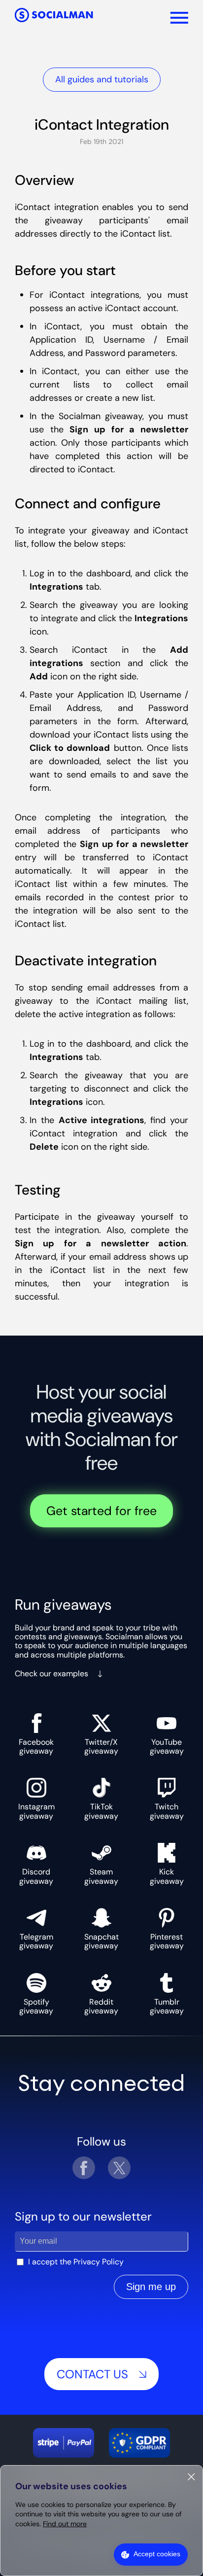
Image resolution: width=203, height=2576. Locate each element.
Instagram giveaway (36, 1811)
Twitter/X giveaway (101, 1747)
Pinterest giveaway (167, 1941)
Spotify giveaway (36, 2006)
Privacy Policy (99, 2262)
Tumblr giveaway (167, 2006)
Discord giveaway (36, 1876)
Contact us (92, 2374)
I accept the (76, 2262)
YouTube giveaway (167, 1747)
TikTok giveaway (101, 1811)
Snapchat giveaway (101, 1941)
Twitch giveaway (167, 1811)
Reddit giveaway (101, 2006)
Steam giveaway (101, 1876)
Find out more (65, 2524)
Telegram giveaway (36, 1941)
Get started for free (101, 1511)
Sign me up (151, 2287)
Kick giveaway (167, 1876)
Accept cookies (157, 2554)
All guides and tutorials (102, 79)
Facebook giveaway (36, 1747)
